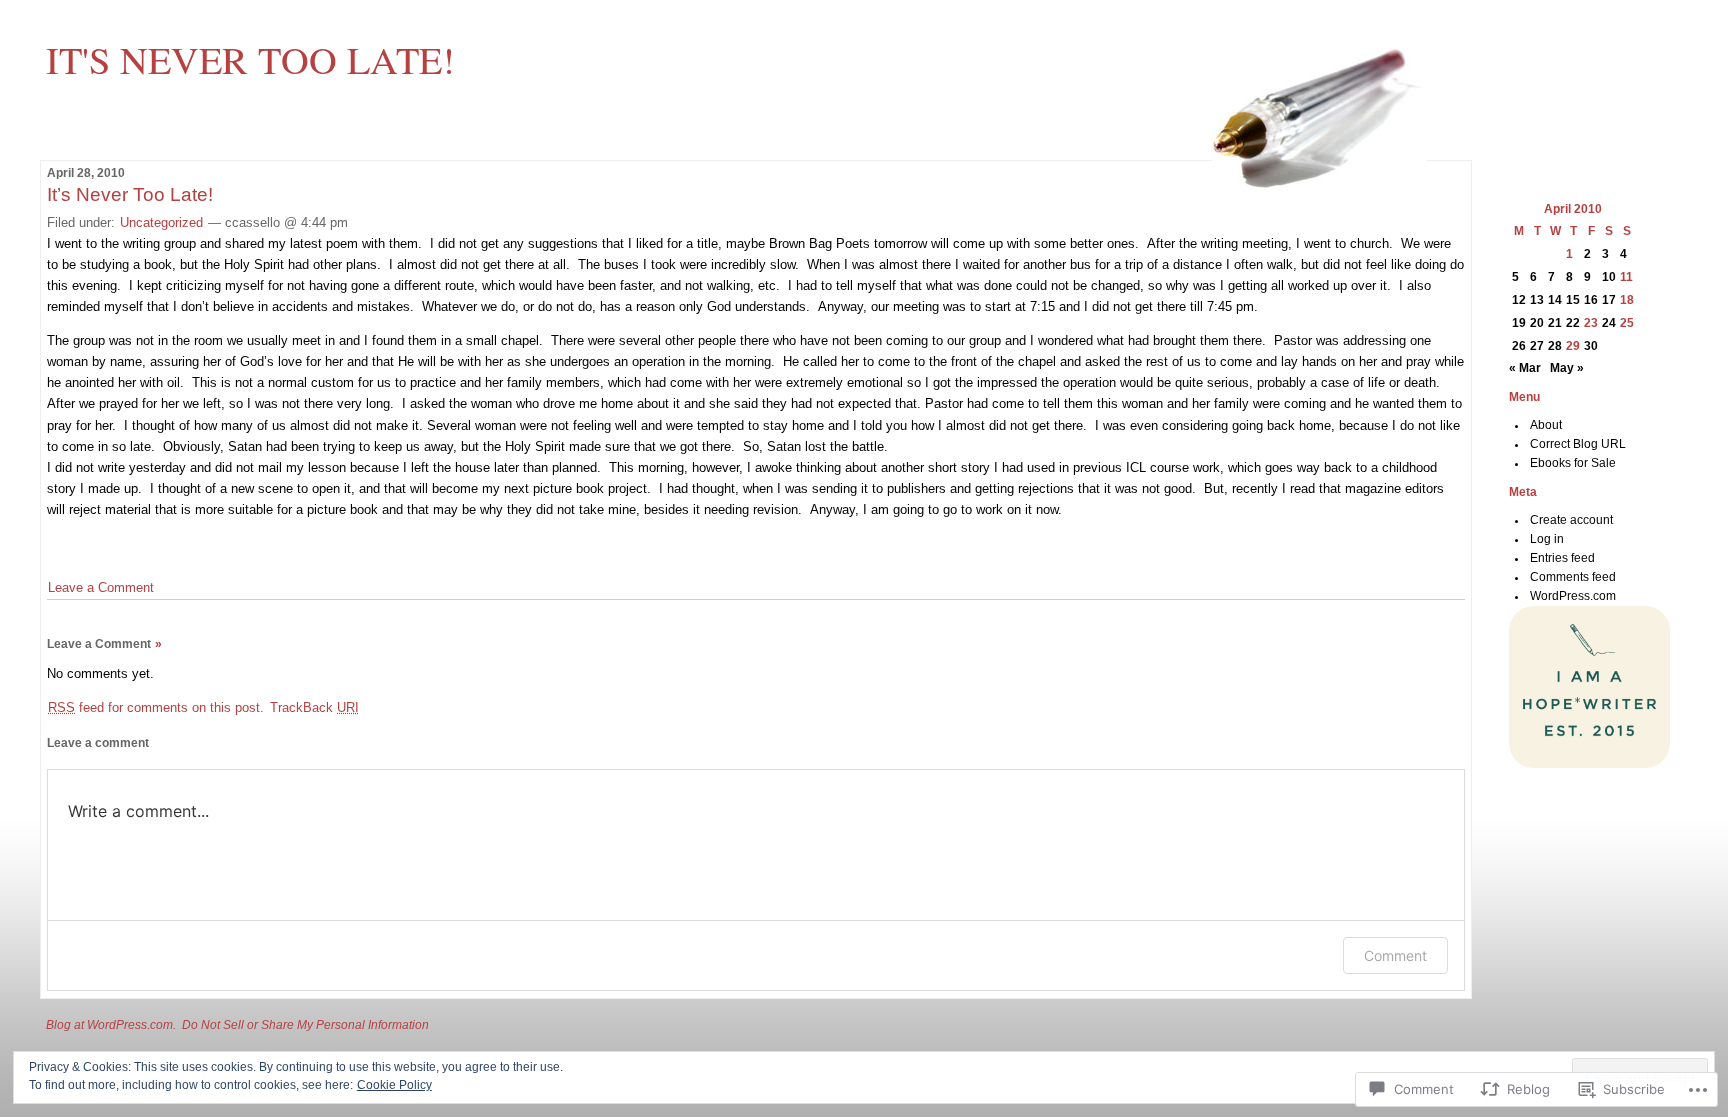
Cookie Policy (394, 1085)
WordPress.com (1573, 596)
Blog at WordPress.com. (111, 1025)
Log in (1547, 539)
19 (1519, 323)
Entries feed (1562, 558)
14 (1555, 300)
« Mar (1525, 368)
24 (1609, 323)
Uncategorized (161, 222)
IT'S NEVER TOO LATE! (250, 59)
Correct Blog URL (1578, 444)
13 (1537, 300)
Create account (1571, 520)
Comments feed (1573, 577)
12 (1519, 300)
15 (1573, 300)
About (1546, 425)
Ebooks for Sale (1573, 463)
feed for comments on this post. (156, 707)
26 (1519, 346)
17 (1609, 300)
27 (1537, 346)
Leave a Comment (101, 587)
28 (1555, 346)
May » (1567, 368)
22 (1573, 323)
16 (1591, 300)
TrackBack (314, 707)
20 (1537, 323)
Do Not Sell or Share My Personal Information (305, 1025)
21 (1555, 323)
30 (1591, 346)
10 (1609, 277)
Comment (1395, 955)
